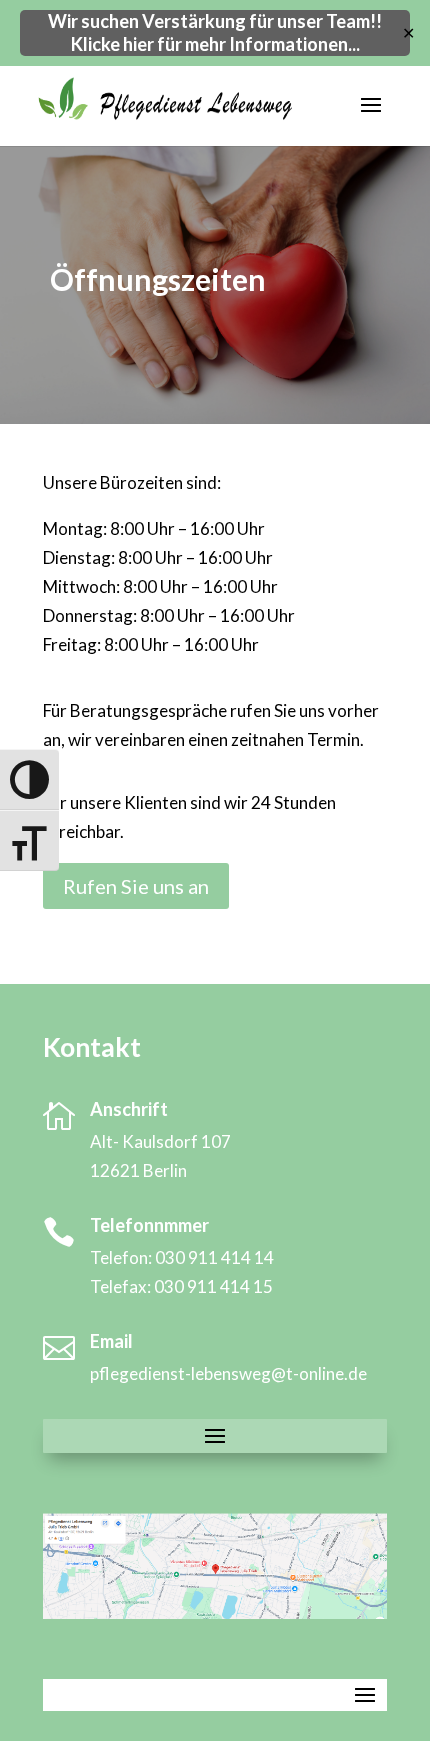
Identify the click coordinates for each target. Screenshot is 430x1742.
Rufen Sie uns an (136, 886)
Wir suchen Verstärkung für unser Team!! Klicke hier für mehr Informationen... (215, 32)
